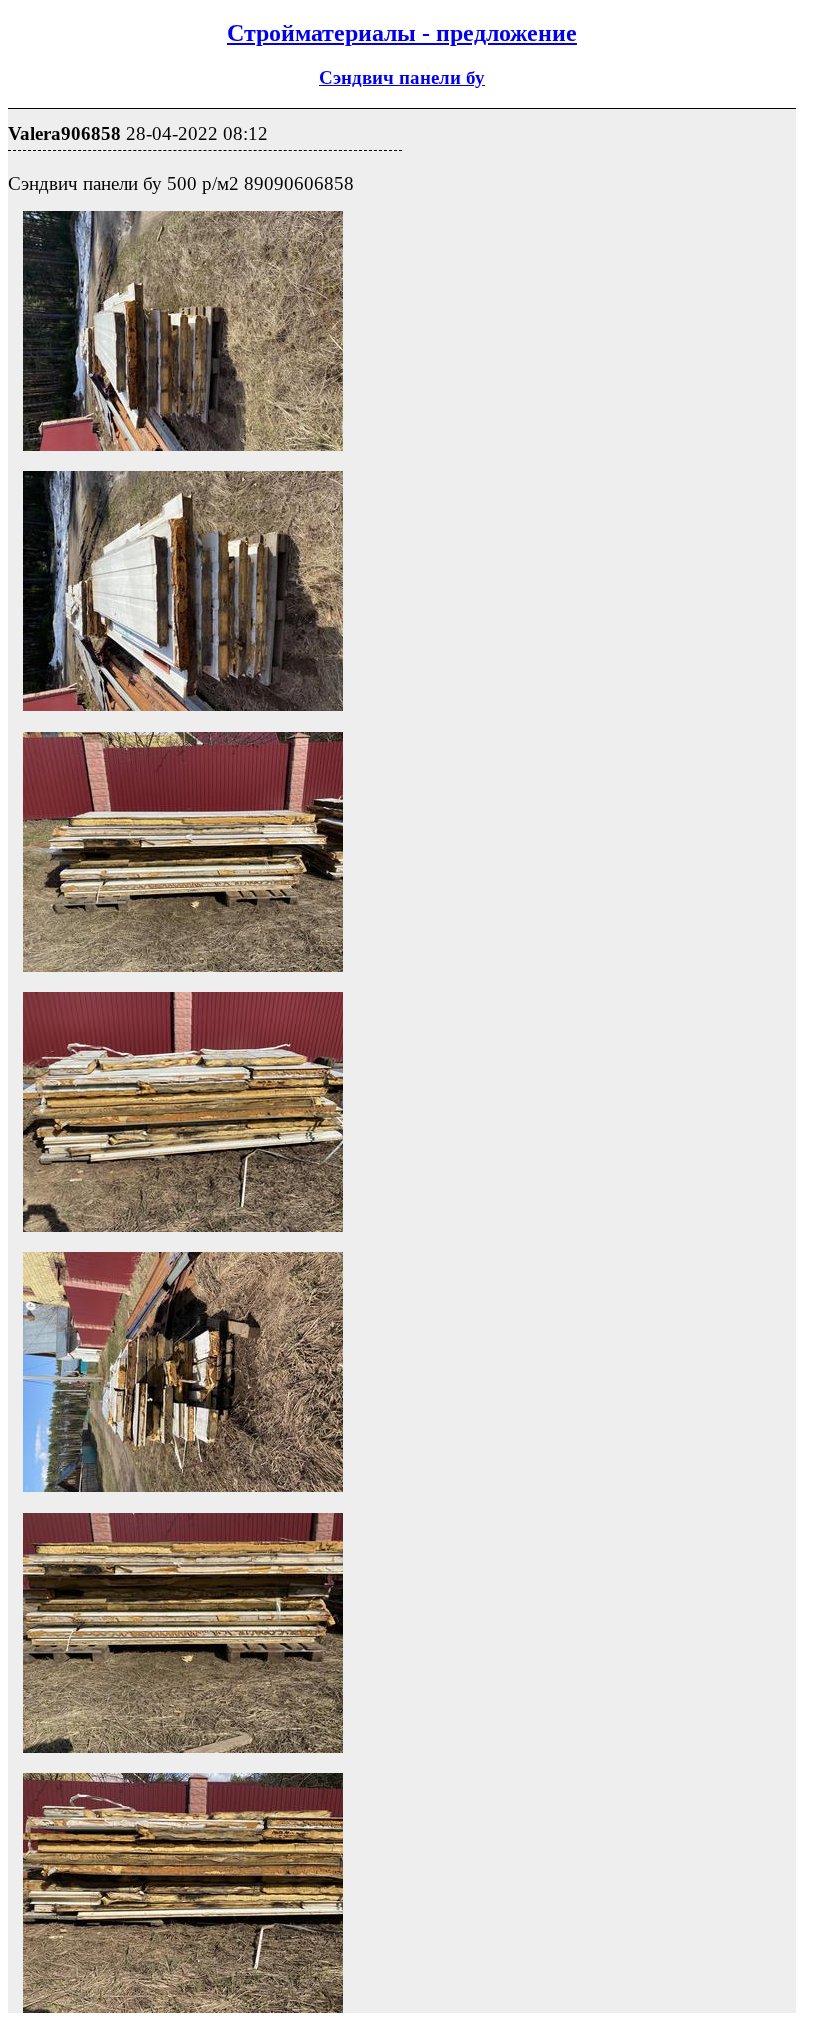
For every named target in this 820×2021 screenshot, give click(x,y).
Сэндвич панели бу (402, 77)
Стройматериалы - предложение (402, 33)
